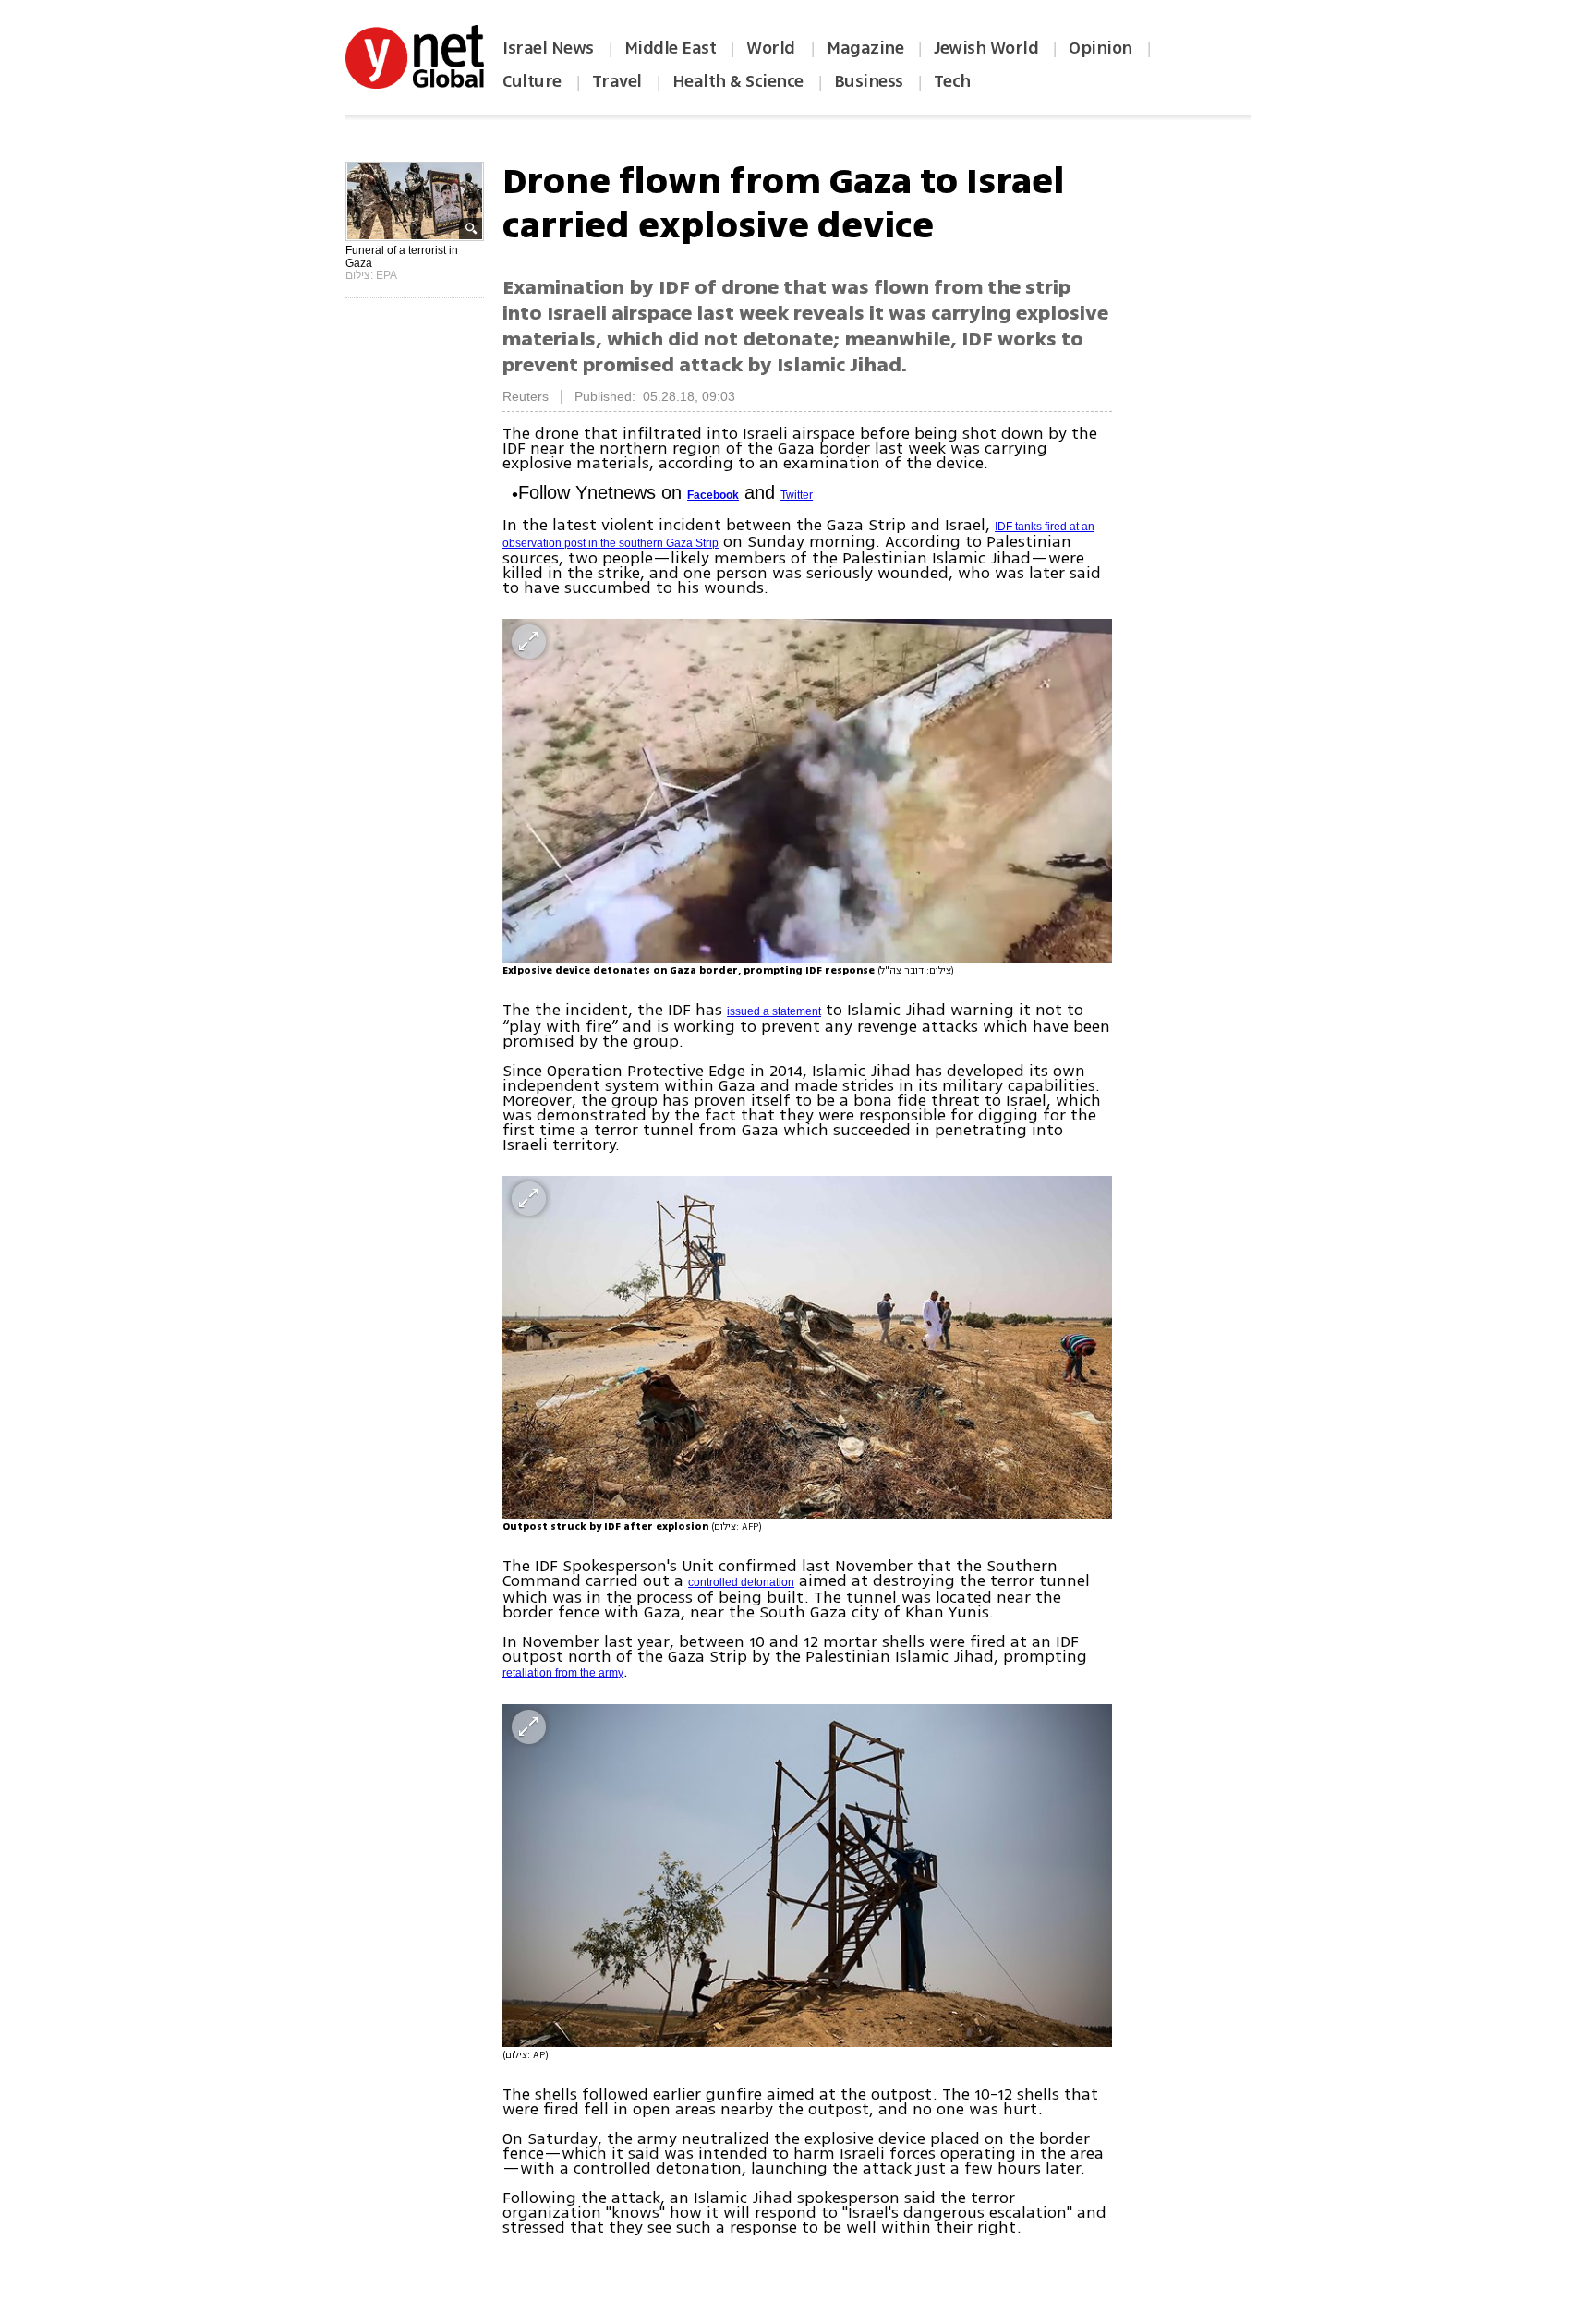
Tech (952, 81)
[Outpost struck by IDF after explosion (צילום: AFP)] (807, 1347)
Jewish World (986, 48)
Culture (532, 81)
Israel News (548, 48)
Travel (617, 81)
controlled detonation (741, 1582)
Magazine (865, 48)
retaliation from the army (563, 1673)
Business (869, 81)
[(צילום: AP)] (807, 1876)
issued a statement (774, 1011)
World (773, 48)
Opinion (1100, 48)
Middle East (671, 48)
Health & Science (738, 81)
